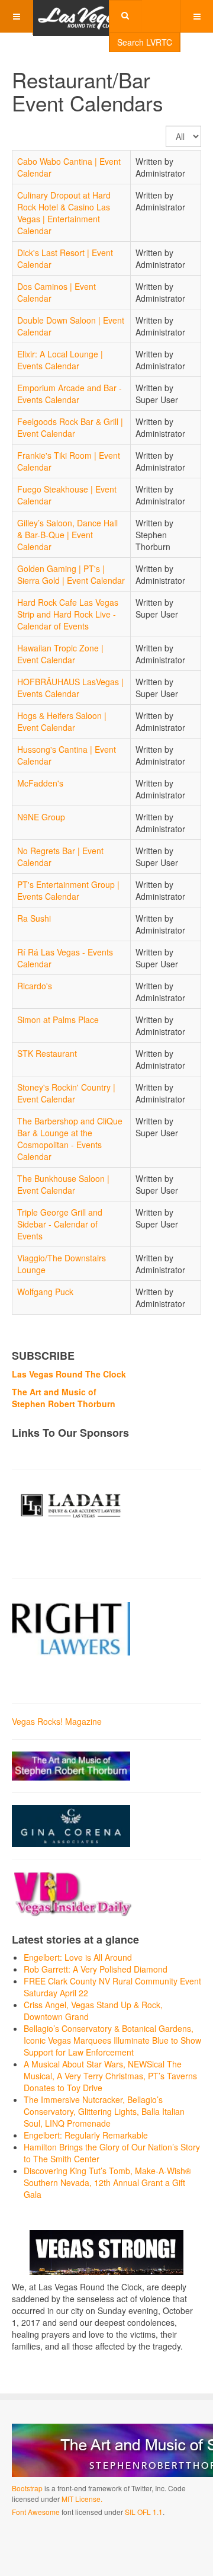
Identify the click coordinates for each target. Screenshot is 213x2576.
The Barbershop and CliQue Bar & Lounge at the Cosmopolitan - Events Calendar (70, 1139)
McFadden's (40, 783)
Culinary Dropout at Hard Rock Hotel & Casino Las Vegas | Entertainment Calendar (64, 213)
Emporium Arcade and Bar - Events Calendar (70, 394)
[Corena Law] (71, 1824)
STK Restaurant (47, 1053)
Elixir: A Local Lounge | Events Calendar (60, 360)
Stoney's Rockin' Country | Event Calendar (66, 1093)
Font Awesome (36, 2512)
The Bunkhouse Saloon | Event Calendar (63, 1184)
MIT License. (82, 2499)
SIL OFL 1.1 (144, 2512)
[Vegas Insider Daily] (73, 1892)
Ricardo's (35, 986)
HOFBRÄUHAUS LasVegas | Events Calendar (70, 688)
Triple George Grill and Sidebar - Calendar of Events (60, 1224)
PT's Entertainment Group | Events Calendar (68, 890)
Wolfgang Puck (45, 1292)
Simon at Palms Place (58, 1019)
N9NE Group (41, 817)
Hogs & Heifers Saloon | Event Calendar (62, 721)
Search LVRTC (145, 42)
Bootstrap (27, 2488)
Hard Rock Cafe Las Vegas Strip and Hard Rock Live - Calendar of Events (68, 614)
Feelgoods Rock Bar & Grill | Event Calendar (70, 427)
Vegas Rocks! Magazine (57, 1721)
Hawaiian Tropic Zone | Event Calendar (60, 654)
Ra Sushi (34, 918)
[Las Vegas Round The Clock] (80, 16)
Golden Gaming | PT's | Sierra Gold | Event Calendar (71, 574)
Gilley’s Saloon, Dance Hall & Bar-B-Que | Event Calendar (67, 535)
